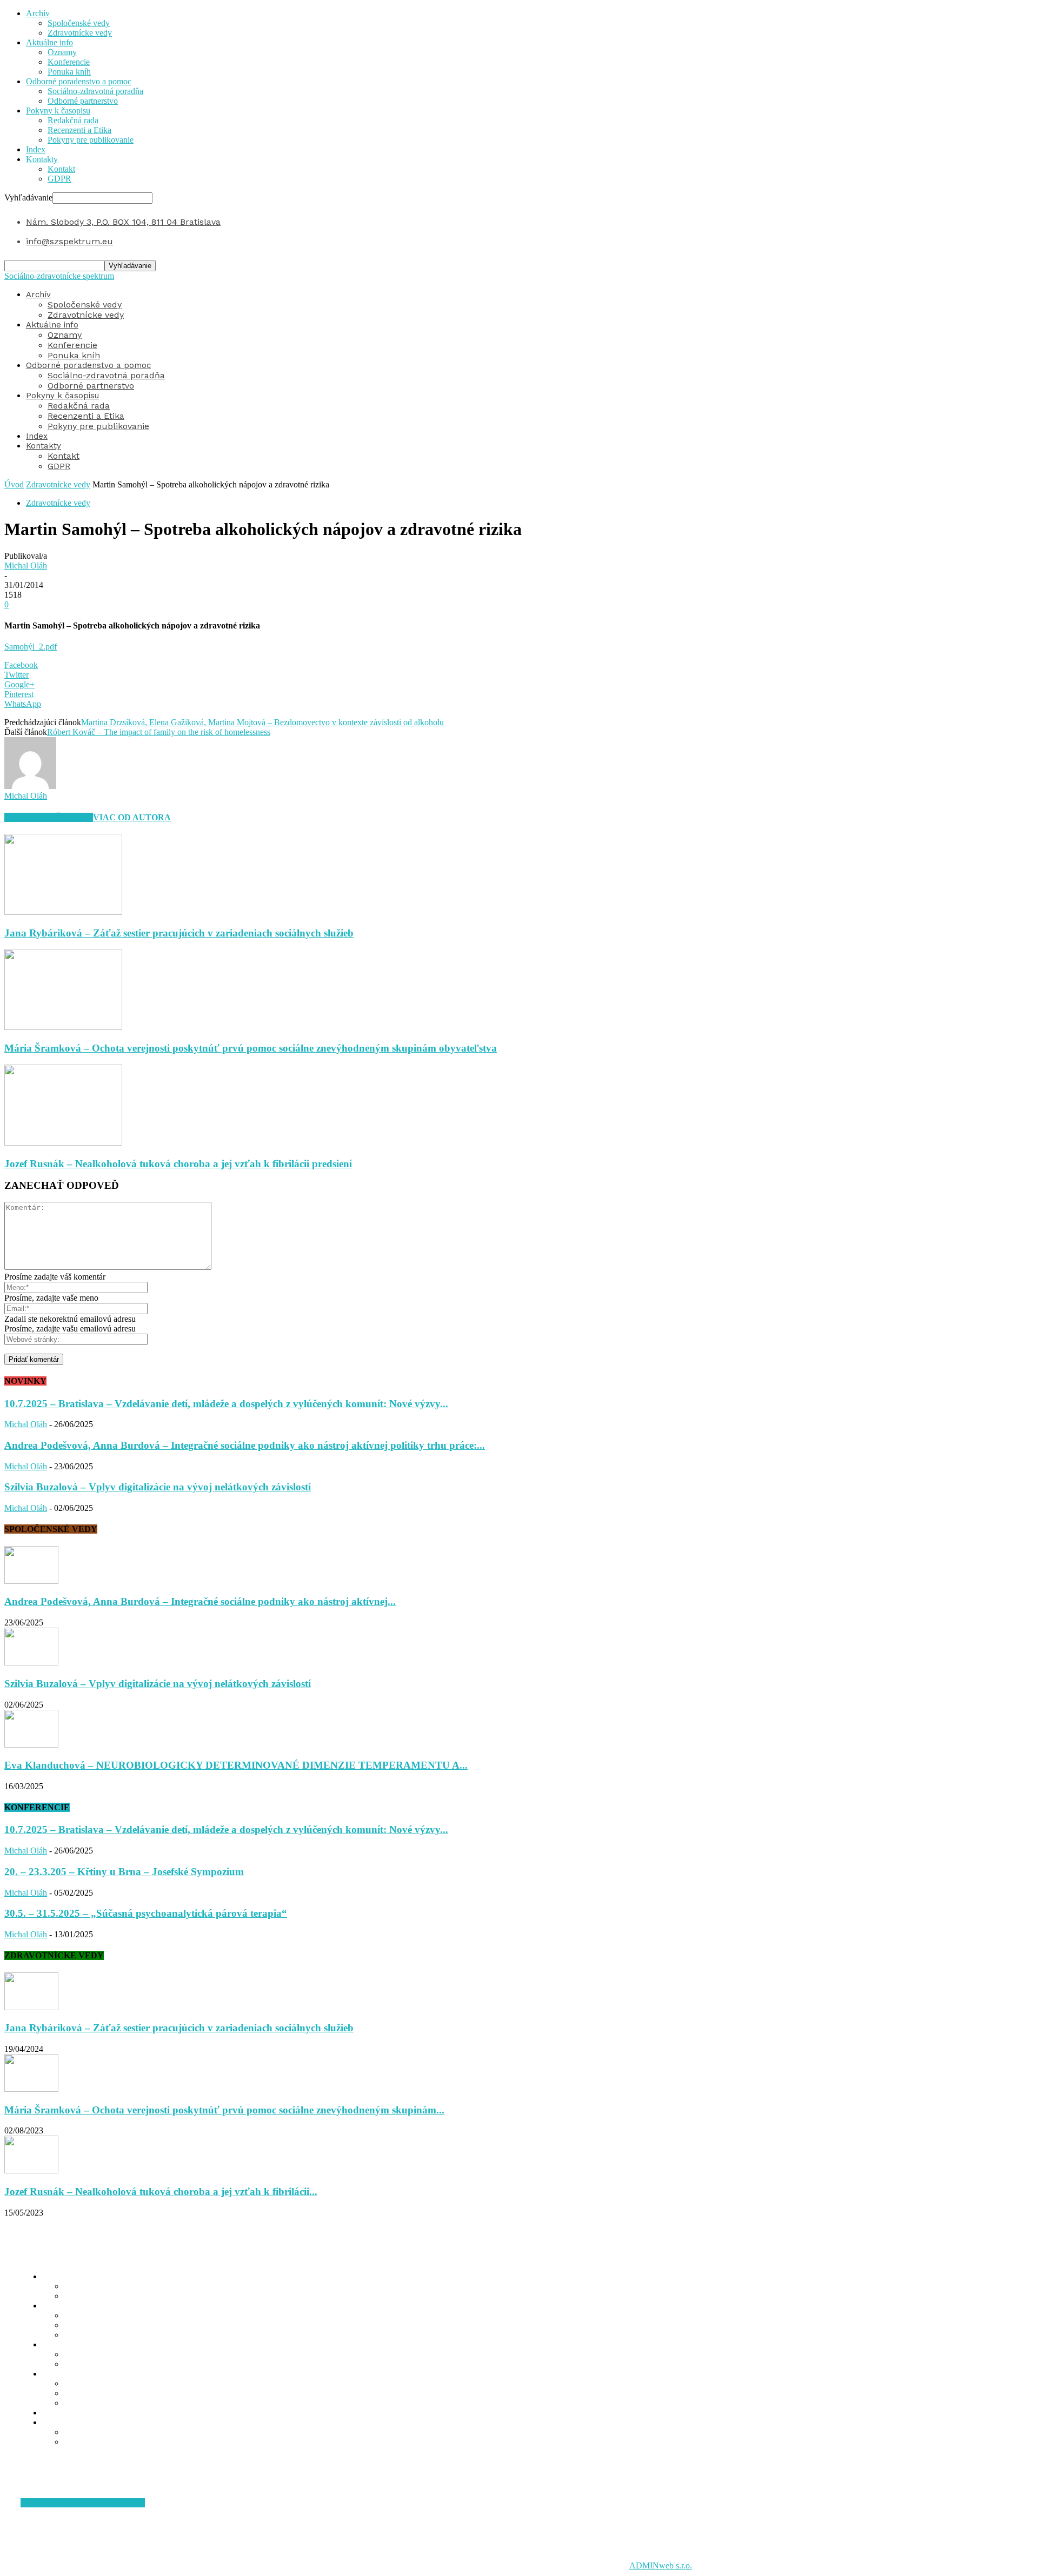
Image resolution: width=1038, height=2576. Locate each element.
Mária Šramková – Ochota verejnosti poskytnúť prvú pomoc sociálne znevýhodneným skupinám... (224, 2110)
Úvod (14, 484)
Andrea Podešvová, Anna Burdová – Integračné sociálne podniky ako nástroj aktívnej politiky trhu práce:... (245, 1445)
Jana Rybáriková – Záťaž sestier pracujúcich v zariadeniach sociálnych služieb (179, 933)
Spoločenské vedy (79, 23)
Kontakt (61, 169)
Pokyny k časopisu (58, 111)
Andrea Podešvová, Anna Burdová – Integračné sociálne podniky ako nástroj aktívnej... (200, 1601)
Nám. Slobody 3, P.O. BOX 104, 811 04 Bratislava (123, 222)
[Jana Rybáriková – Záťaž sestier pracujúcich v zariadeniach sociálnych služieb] (63, 912)
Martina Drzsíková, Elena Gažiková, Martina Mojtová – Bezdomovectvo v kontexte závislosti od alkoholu (262, 722)
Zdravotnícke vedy (80, 33)
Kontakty (42, 159)
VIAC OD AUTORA (132, 817)
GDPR (59, 179)
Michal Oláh (26, 566)
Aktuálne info (49, 42)
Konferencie (69, 62)
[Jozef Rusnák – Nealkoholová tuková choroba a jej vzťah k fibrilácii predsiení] (63, 1143)
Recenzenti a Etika (79, 130)
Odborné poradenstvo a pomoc (79, 81)
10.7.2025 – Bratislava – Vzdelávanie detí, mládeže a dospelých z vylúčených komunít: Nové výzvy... (226, 1404)
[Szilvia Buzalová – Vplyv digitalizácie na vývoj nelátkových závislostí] (31, 1662)
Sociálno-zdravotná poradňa (95, 91)
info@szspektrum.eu (69, 241)
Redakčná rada (73, 120)
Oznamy (62, 52)
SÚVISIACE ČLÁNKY (49, 817)
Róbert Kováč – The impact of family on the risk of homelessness (159, 732)
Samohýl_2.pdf (31, 647)
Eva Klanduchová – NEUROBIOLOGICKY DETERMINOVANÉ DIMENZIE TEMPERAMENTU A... (236, 1765)
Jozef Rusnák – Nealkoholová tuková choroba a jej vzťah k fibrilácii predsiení (178, 1164)
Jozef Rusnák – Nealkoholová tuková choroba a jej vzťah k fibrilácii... (161, 2192)
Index (36, 149)
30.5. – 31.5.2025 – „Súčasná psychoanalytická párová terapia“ (146, 1913)
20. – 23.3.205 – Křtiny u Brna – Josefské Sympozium (124, 1872)
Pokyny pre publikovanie (91, 140)
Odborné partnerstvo (83, 101)
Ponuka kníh (69, 72)
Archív (38, 13)
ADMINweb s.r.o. (661, 2565)
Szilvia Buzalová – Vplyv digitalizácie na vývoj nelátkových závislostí (158, 1487)
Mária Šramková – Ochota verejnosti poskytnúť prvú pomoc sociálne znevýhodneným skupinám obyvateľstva (251, 1048)
